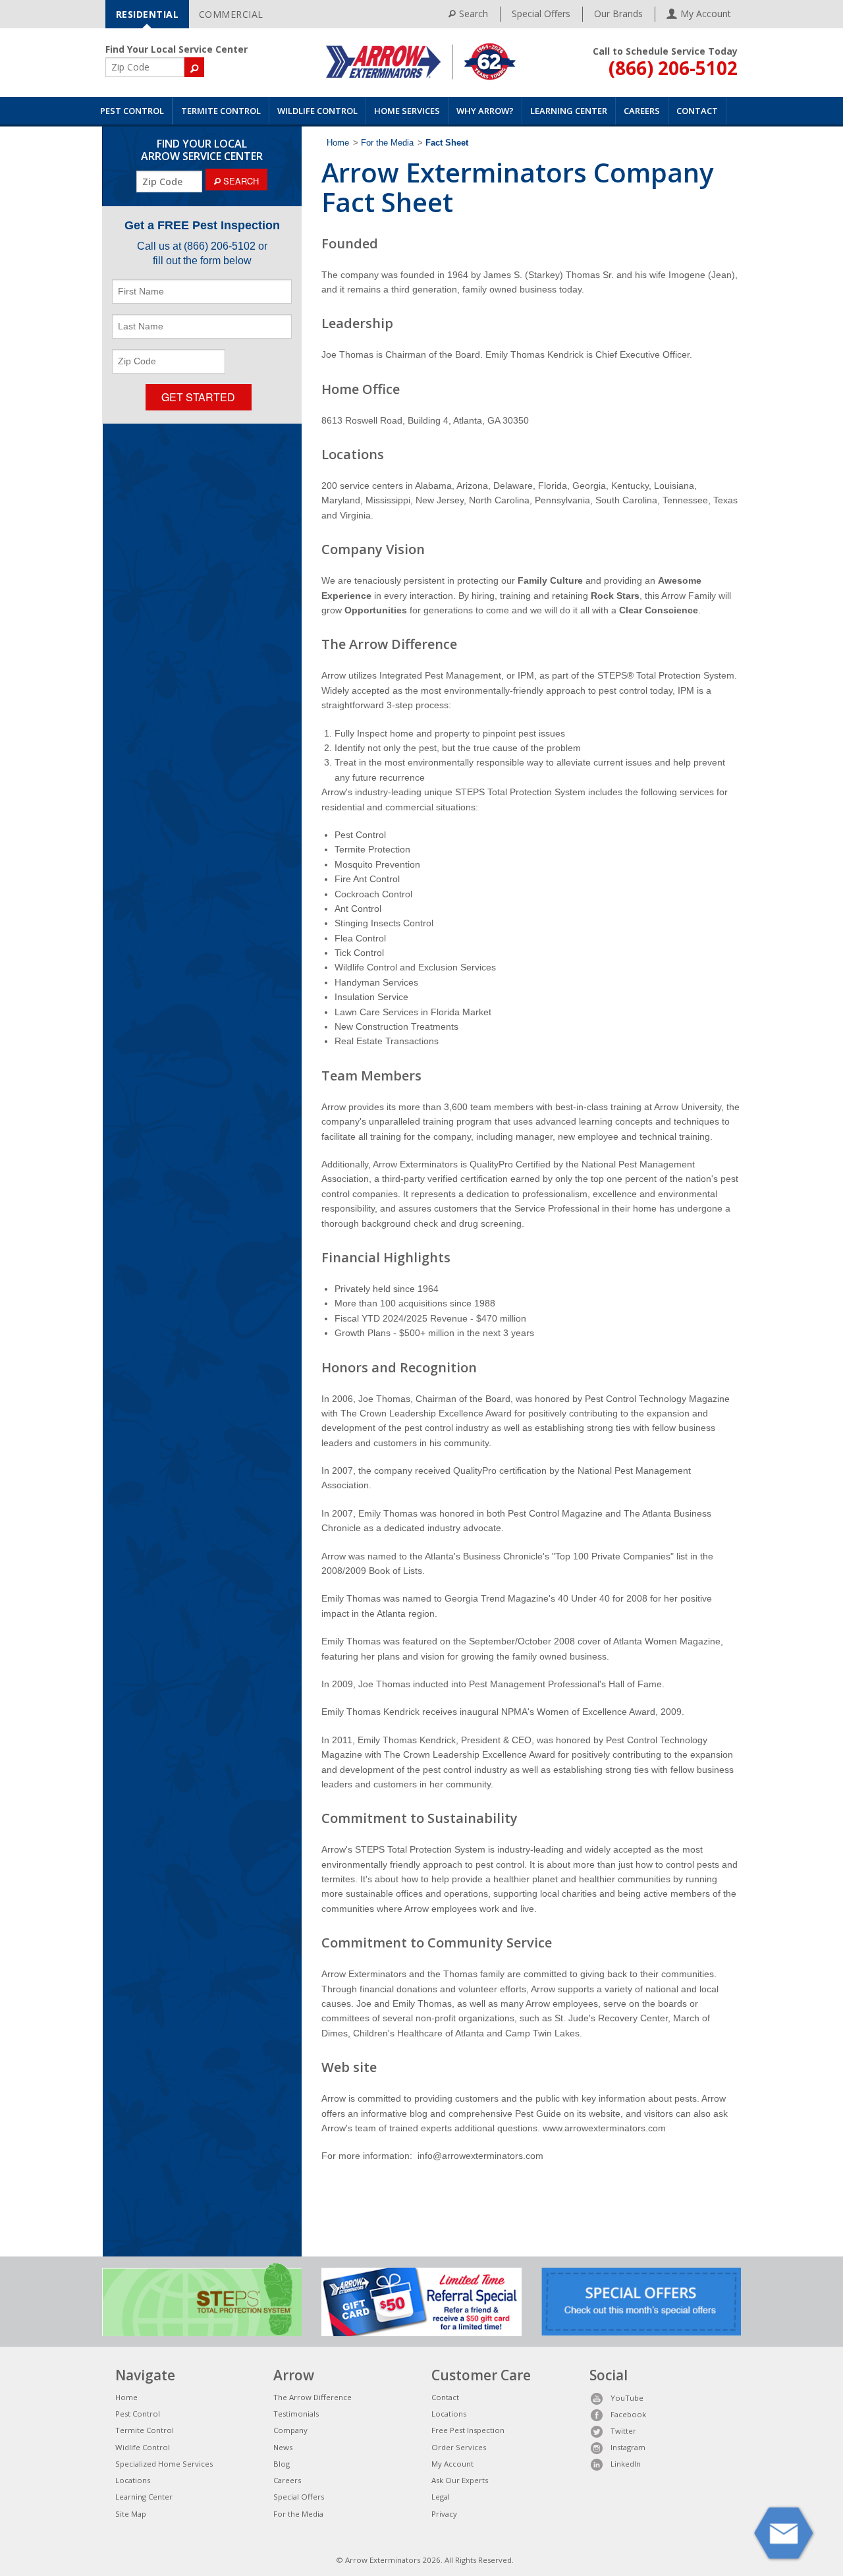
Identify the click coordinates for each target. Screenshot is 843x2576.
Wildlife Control (317, 111)
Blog (282, 2464)
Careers (642, 111)
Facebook (628, 2414)
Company (290, 2430)
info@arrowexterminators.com (480, 2156)
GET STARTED (198, 397)
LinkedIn (626, 2464)
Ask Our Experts (460, 2480)
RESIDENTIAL (148, 14)
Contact (697, 111)
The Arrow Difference (313, 2397)
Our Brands (618, 14)
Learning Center (569, 111)
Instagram (628, 2447)
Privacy (444, 2514)
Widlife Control (143, 2447)
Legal (441, 2497)
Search (474, 14)
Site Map (131, 2514)
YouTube (627, 2398)
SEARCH (240, 181)
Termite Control (221, 111)
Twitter (623, 2431)
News (283, 2447)
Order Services (459, 2447)
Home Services (407, 111)
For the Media (387, 143)
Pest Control (132, 111)
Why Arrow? (485, 111)
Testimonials (296, 2414)
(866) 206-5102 (673, 68)
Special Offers (541, 14)
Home (338, 143)
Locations (133, 2480)
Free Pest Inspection (468, 2430)
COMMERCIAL (231, 14)
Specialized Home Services (164, 2464)
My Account (452, 2464)
